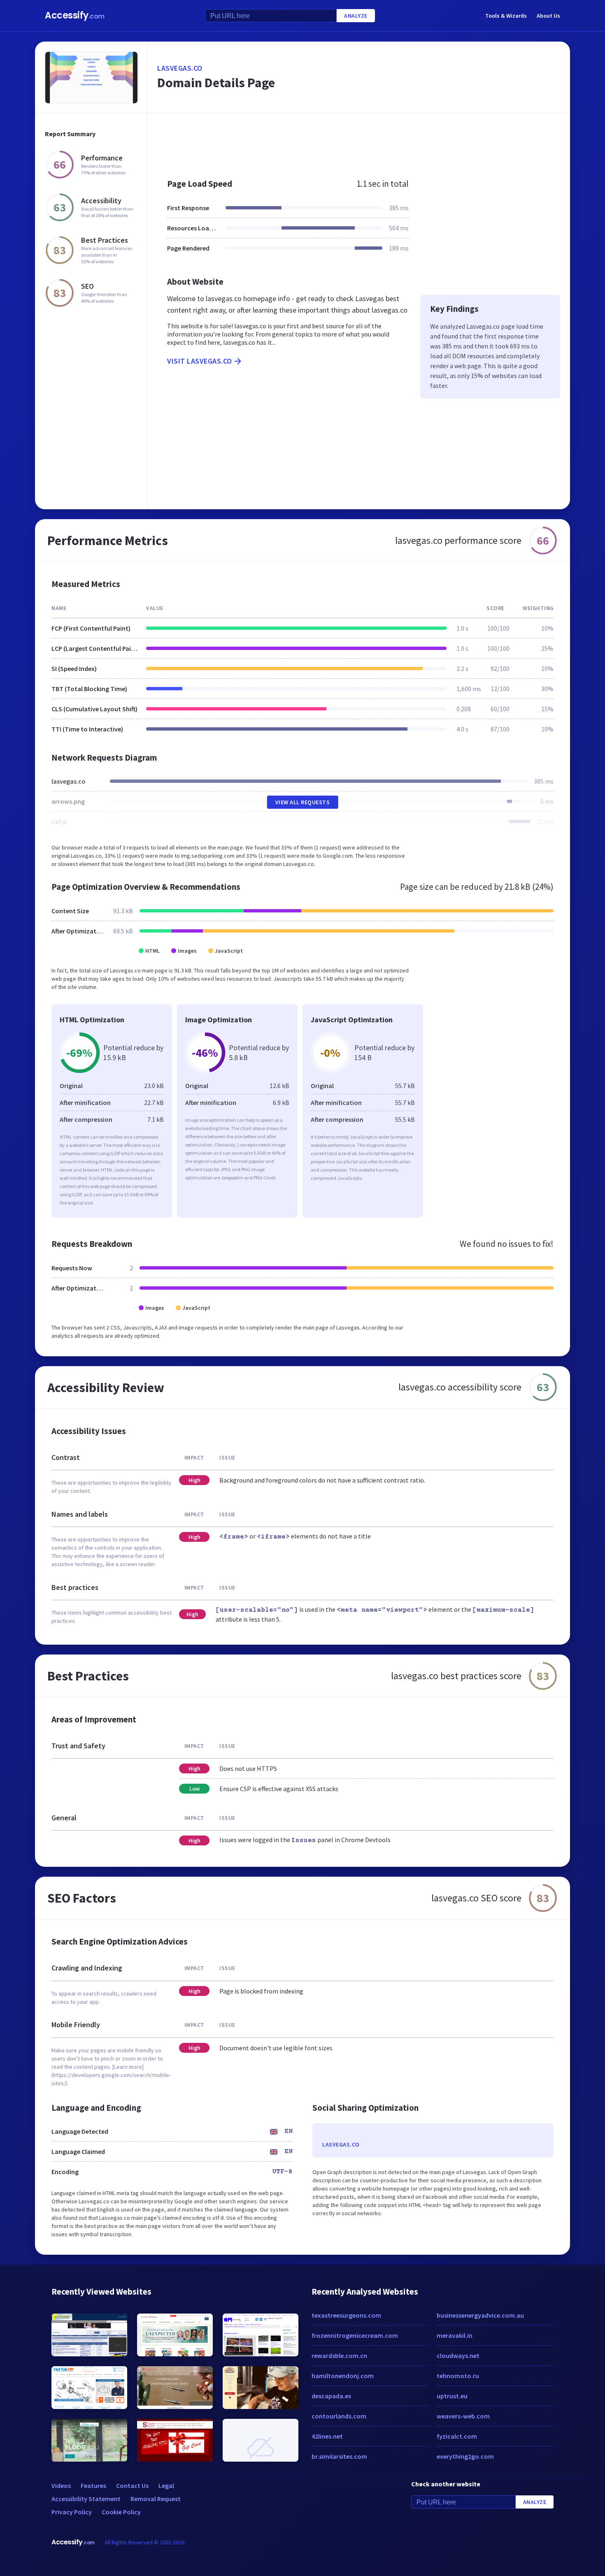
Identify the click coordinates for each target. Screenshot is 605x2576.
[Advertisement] (359, 142)
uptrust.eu (452, 2396)
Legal (166, 2485)
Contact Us (132, 2485)
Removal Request (156, 2499)
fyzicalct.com (457, 2436)
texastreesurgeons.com (346, 2315)
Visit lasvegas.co (200, 361)
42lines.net (327, 2436)
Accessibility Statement (86, 2499)
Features (93, 2485)
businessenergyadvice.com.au (480, 2315)
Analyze (356, 16)
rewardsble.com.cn (339, 2356)
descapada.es (331, 2396)
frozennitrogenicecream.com (355, 2335)
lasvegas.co (180, 68)
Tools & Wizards (506, 16)
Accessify (75, 15)
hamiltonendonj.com (343, 2376)
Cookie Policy (121, 2512)
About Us (548, 16)
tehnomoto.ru (458, 2376)
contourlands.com (339, 2416)
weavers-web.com (463, 2416)
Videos (61, 2485)
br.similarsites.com (339, 2456)
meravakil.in (455, 2335)
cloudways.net (458, 2356)
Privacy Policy (72, 2512)
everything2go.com (465, 2456)
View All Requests (303, 802)
